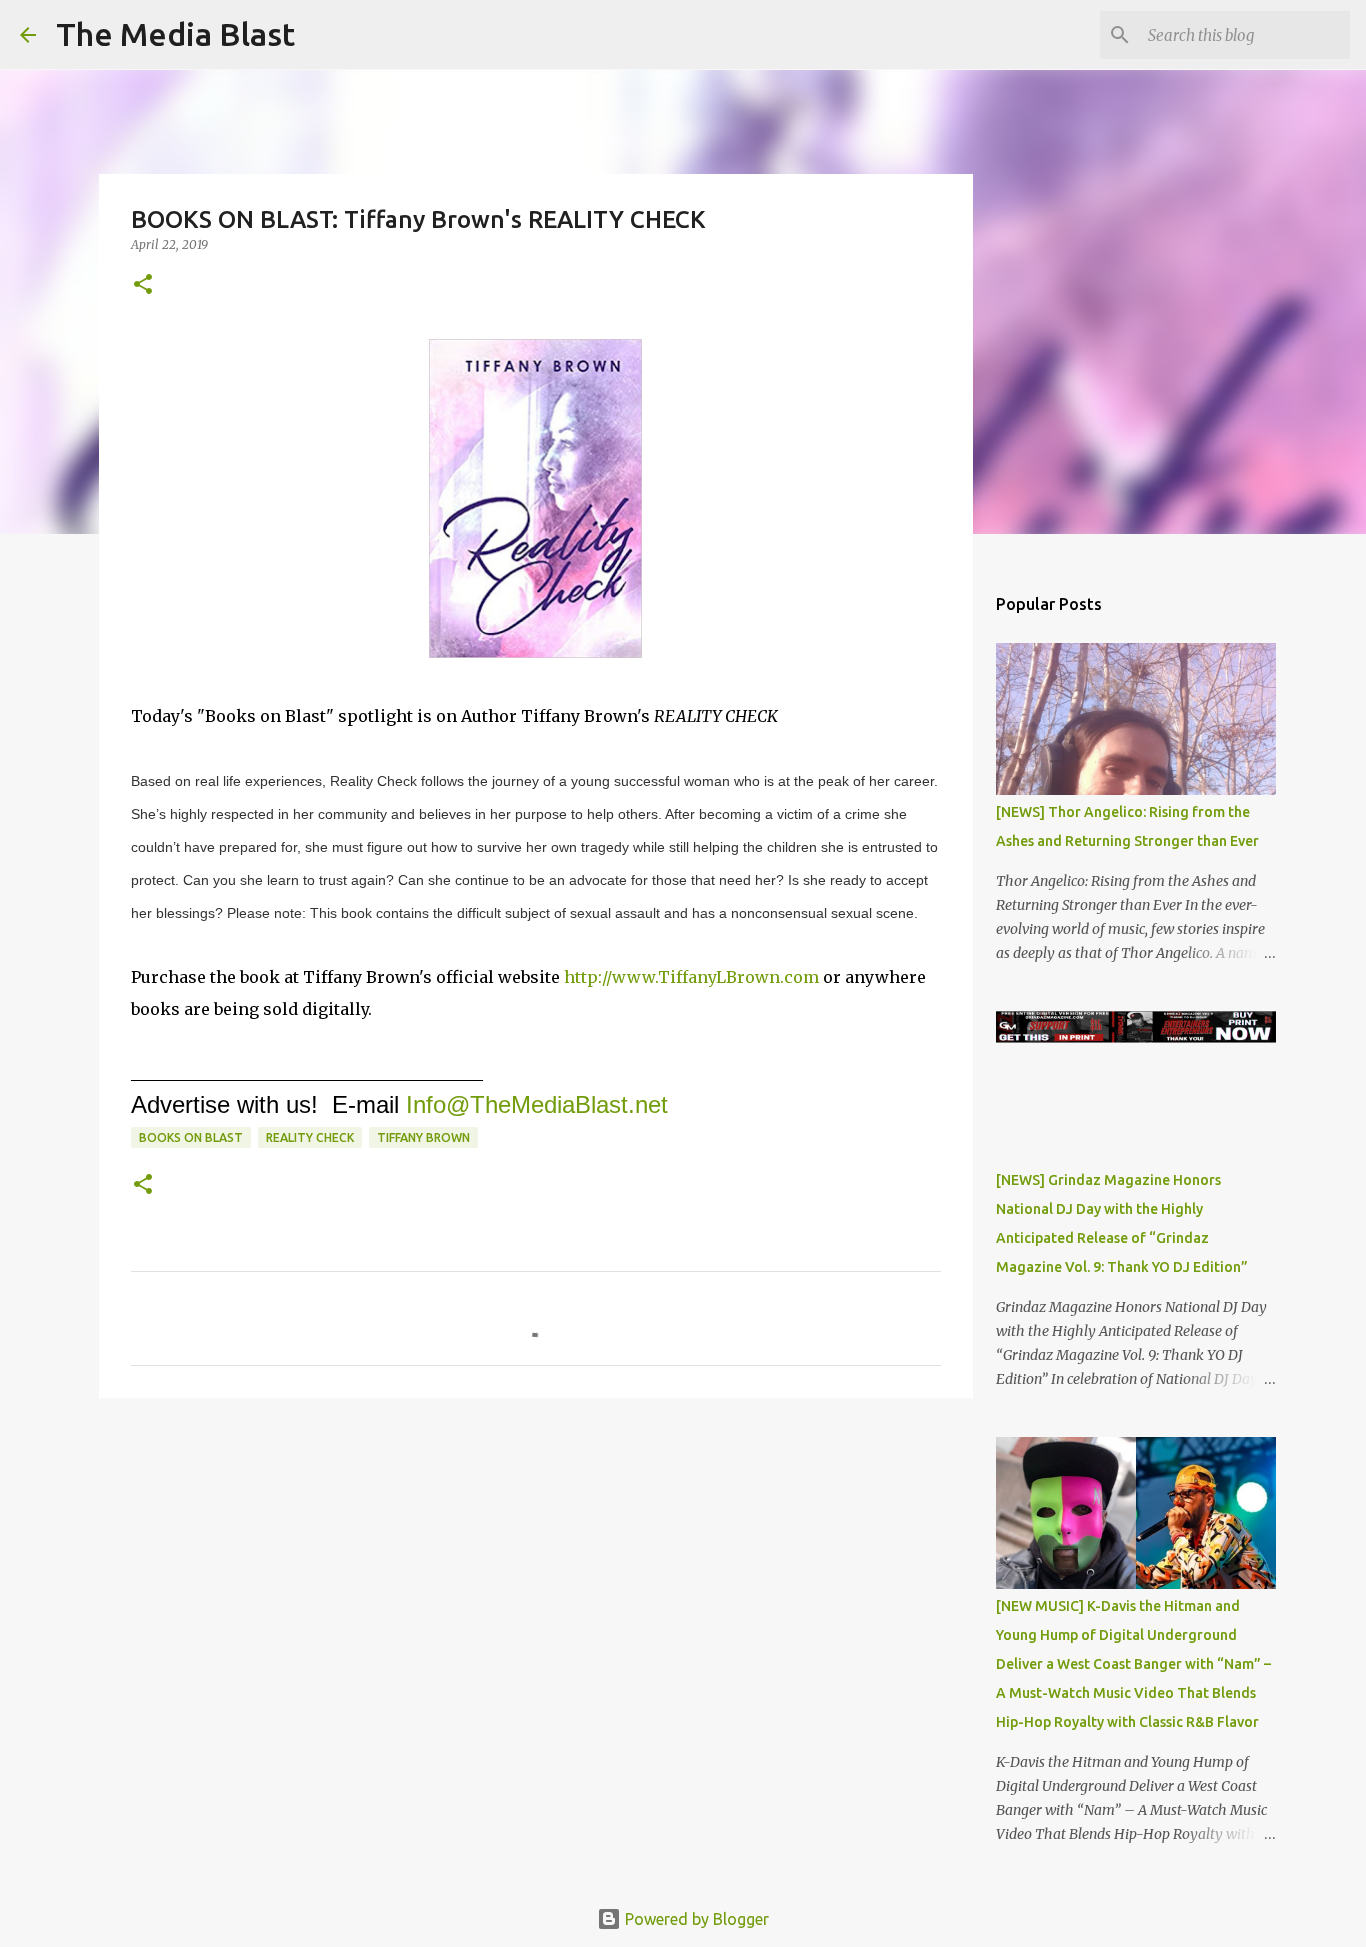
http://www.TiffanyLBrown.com (691, 977)
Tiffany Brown (423, 1137)
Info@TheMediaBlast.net (537, 1104)
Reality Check (310, 1137)
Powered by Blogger (695, 1919)
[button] (143, 285)
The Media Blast (175, 34)
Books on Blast (191, 1137)
